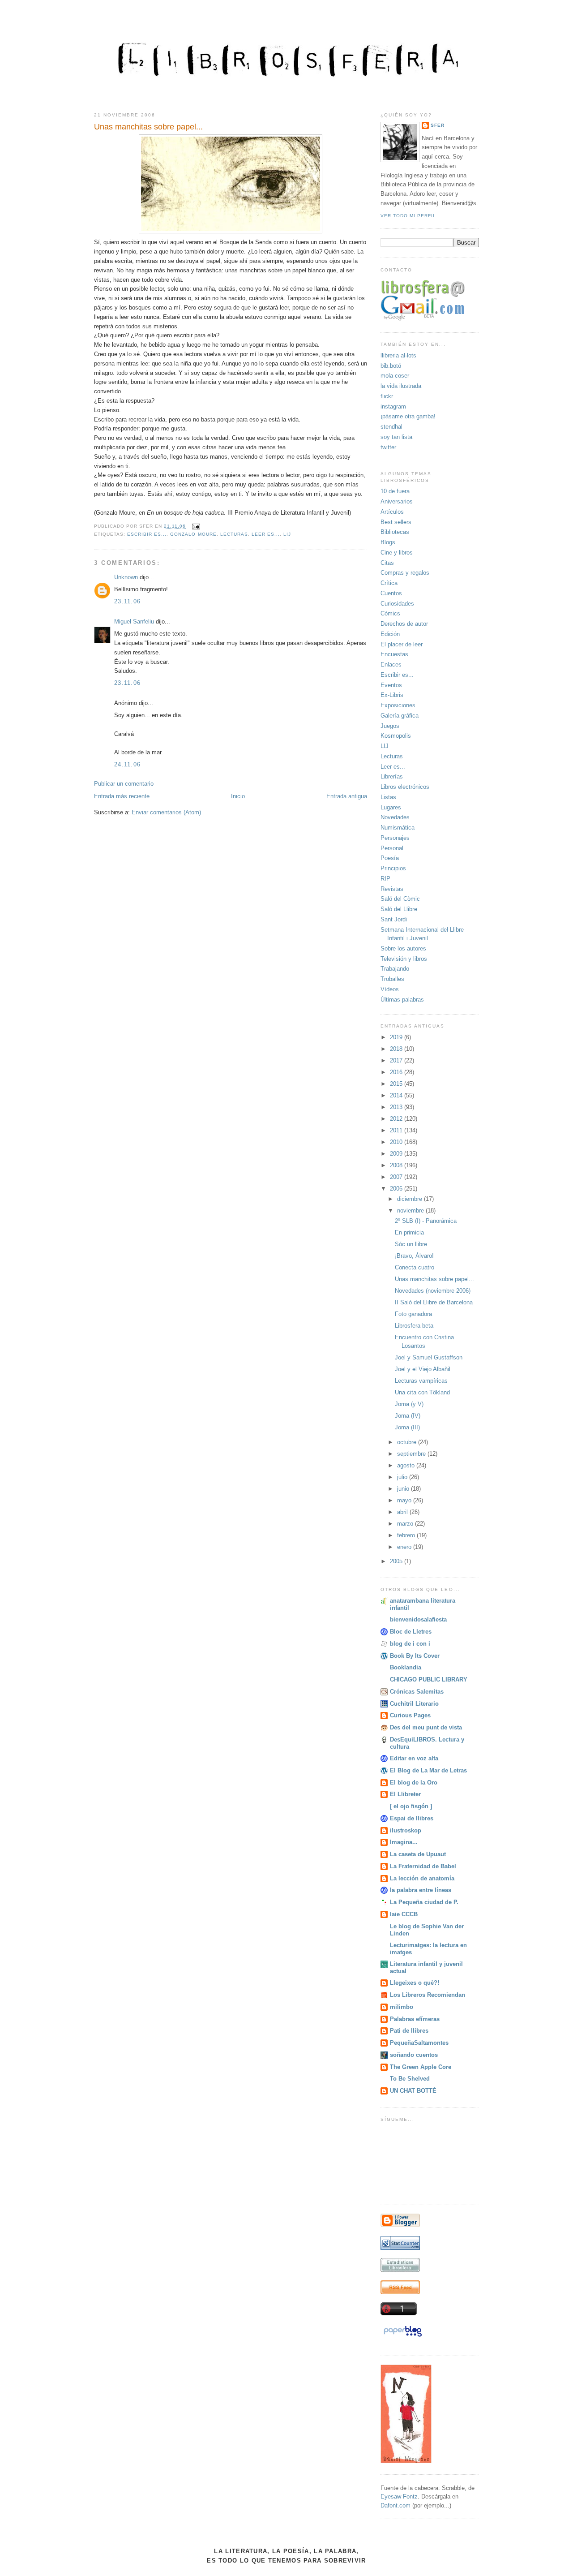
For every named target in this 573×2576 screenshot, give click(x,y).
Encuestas (394, 654)
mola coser (395, 376)
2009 (397, 1154)
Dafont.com (396, 2505)
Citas (387, 563)
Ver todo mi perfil (408, 216)
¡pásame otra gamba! (408, 416)
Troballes (392, 979)
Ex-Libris (392, 695)
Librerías (392, 776)
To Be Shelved (410, 2079)
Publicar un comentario (124, 784)
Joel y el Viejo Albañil (423, 1369)
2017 (397, 1060)
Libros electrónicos (405, 787)
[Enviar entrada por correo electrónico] (195, 526)
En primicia (409, 1232)
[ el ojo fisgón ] (411, 1806)
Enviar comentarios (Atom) (166, 812)
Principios (393, 868)
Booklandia (406, 1667)
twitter (388, 447)
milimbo (402, 2007)
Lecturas (234, 534)
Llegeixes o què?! (415, 1983)
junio (404, 1489)
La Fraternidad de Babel (423, 1866)
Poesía (390, 858)
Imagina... (404, 1842)
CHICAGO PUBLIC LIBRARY (429, 1679)
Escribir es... (147, 534)
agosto (407, 1465)
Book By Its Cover (415, 1656)
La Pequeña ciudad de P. (424, 1902)
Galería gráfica (400, 716)
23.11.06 (127, 601)
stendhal (391, 427)
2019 (397, 1037)
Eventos (391, 685)
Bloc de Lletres (411, 1632)
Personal (392, 848)
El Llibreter (405, 1794)
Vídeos (390, 989)
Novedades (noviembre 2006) (433, 1291)
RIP (385, 879)
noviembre (411, 1211)
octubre (408, 1442)
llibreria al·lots (398, 355)
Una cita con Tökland (422, 1392)
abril (403, 1512)
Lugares (391, 807)
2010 (397, 1142)
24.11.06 (127, 764)
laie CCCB (404, 1914)
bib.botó (391, 366)
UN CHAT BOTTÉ (413, 2091)
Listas (388, 797)
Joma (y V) (409, 1404)
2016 (397, 1072)
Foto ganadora (413, 1314)
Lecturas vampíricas (421, 1381)
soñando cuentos (414, 2055)
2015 (397, 1084)
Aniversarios (397, 501)
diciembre (411, 1199)
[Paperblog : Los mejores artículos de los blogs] (403, 2337)
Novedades (395, 817)
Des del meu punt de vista (426, 1727)
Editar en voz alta (414, 1758)
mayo (405, 1500)
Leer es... (266, 534)
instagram (393, 406)
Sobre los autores (403, 948)
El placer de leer (402, 644)
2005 (397, 1561)
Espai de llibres (412, 1818)
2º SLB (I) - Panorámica (426, 1221)
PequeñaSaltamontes (419, 2043)
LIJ (287, 534)
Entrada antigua (347, 796)
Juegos (390, 726)
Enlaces (391, 664)
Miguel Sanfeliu (134, 621)
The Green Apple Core (421, 2067)
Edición (390, 634)
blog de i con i (410, 1644)
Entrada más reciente (122, 796)
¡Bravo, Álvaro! (414, 1256)
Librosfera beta (414, 1326)
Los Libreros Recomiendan (428, 1995)
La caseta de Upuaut (418, 1854)
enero (405, 1547)
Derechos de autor (404, 624)
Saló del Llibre (399, 909)
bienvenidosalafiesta (418, 1619)
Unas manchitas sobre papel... (148, 127)
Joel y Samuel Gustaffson (429, 1357)
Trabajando (395, 969)
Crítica (389, 583)
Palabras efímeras (415, 2019)
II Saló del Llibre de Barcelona (434, 1302)
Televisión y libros (404, 959)
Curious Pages (410, 1715)
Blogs (388, 542)
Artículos (392, 512)
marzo (406, 1524)
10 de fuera (395, 491)
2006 (397, 1189)
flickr (387, 396)
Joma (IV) (408, 1416)
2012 (397, 1119)
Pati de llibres (409, 2031)
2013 (397, 1107)
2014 (397, 1095)
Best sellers (396, 522)
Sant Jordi (394, 919)
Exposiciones (398, 705)
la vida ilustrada (401, 386)
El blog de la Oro (414, 1783)
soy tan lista (396, 437)
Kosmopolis (396, 736)
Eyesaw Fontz (399, 2496)
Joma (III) (407, 1427)
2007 (397, 1177)
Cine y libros (397, 553)
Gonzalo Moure (193, 534)
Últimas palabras (402, 1000)
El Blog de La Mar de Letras (428, 1770)
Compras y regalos (405, 573)
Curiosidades (397, 604)
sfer (438, 125)
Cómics (390, 613)
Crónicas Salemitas (417, 1692)
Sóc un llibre (411, 1244)
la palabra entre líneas (421, 1890)
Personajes (395, 838)
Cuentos (391, 593)
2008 (397, 1165)
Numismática (398, 828)
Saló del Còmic (400, 899)
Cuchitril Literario (414, 1704)
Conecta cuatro (415, 1267)
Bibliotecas (395, 532)
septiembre (412, 1454)
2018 (397, 1049)
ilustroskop (406, 1830)
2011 (397, 1130)
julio (403, 1477)
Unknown (126, 577)
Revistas (392, 889)
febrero (407, 1535)
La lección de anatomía (422, 1878)
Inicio (238, 796)
